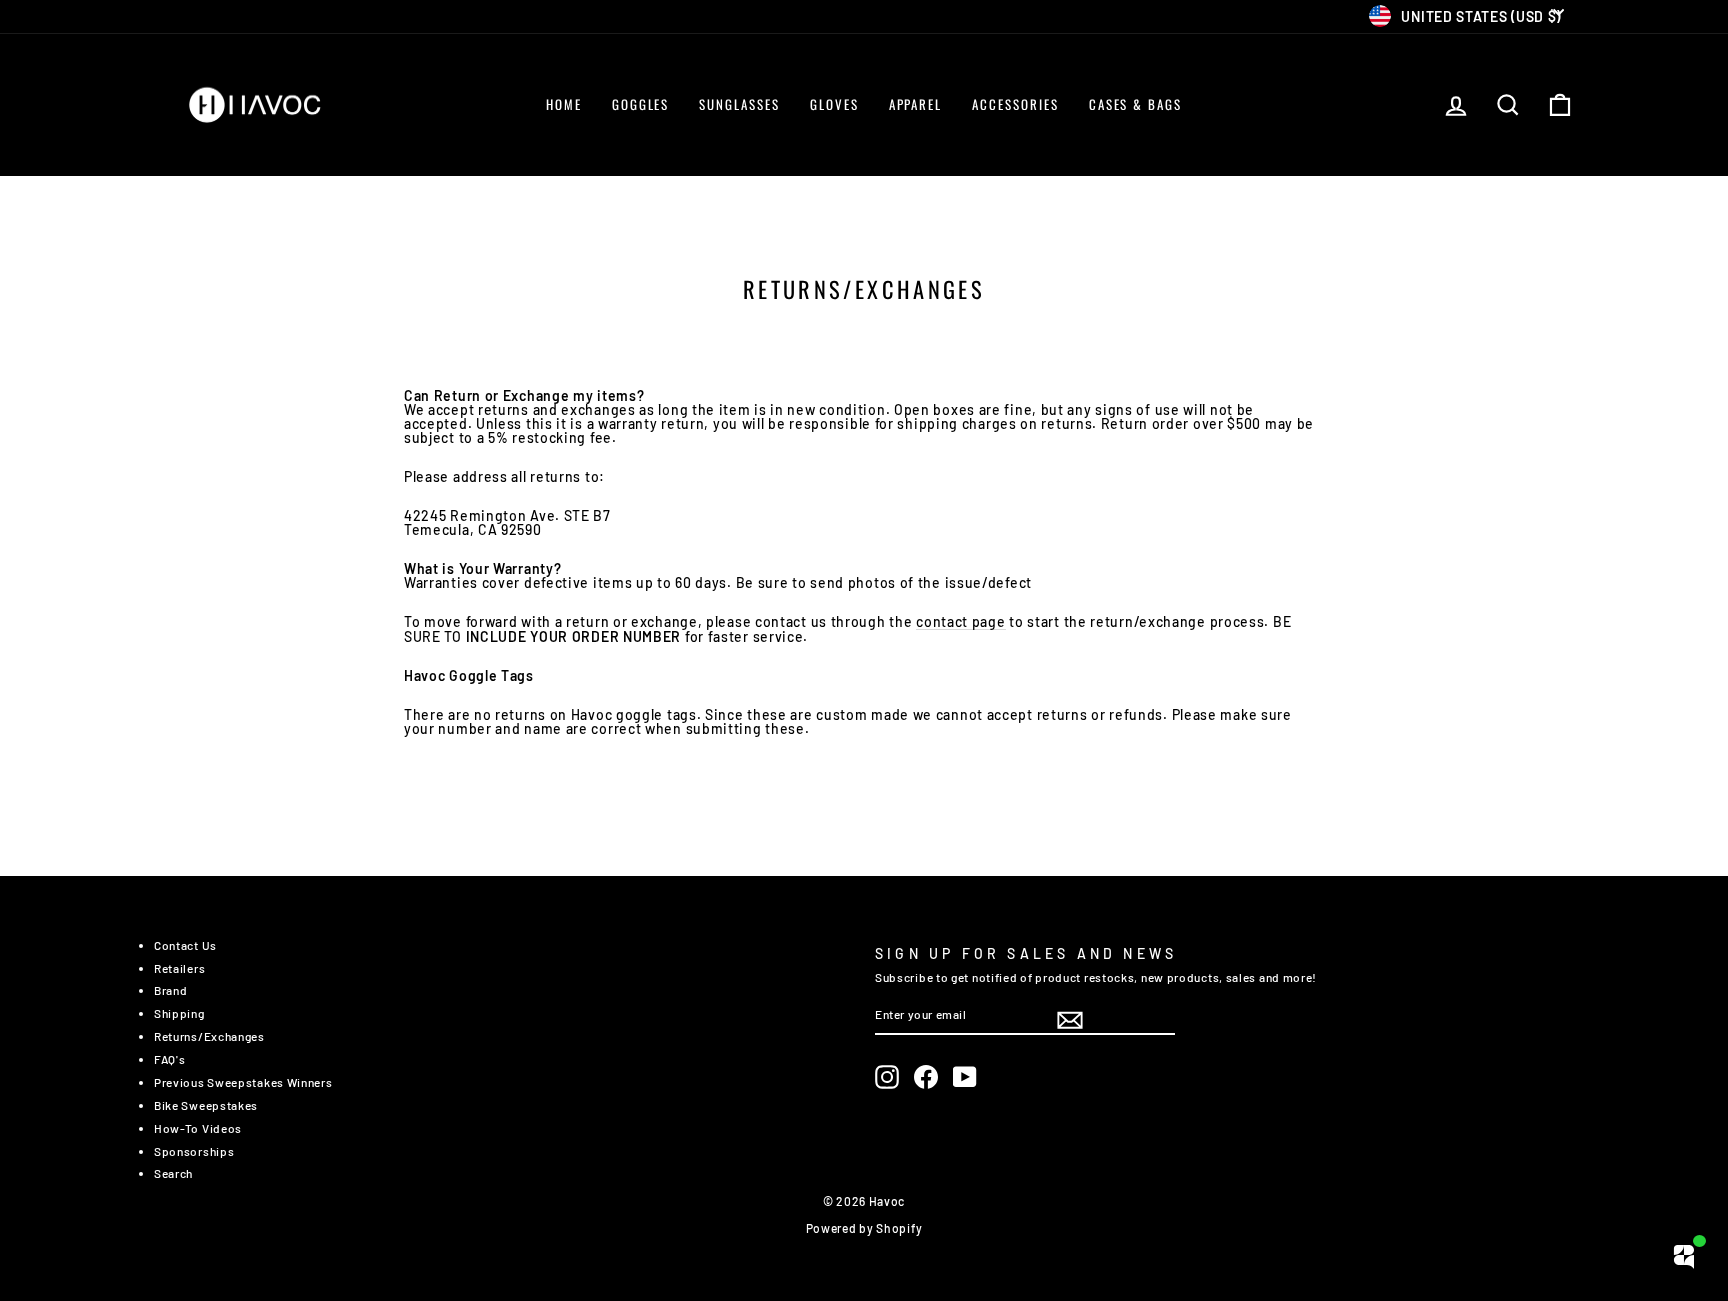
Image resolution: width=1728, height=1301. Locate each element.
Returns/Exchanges (209, 1036)
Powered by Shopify (864, 1228)
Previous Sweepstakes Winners (243, 1082)
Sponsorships (194, 1151)
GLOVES (834, 104)
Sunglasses (739, 104)
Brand (171, 990)
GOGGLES (641, 104)
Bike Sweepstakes (206, 1105)
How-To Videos (198, 1128)
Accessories (1015, 104)
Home (564, 104)
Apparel (916, 104)
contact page (960, 622)
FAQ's (170, 1059)
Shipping (179, 1013)
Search (173, 1173)
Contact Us (185, 945)
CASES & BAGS (1135, 104)
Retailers (179, 968)
